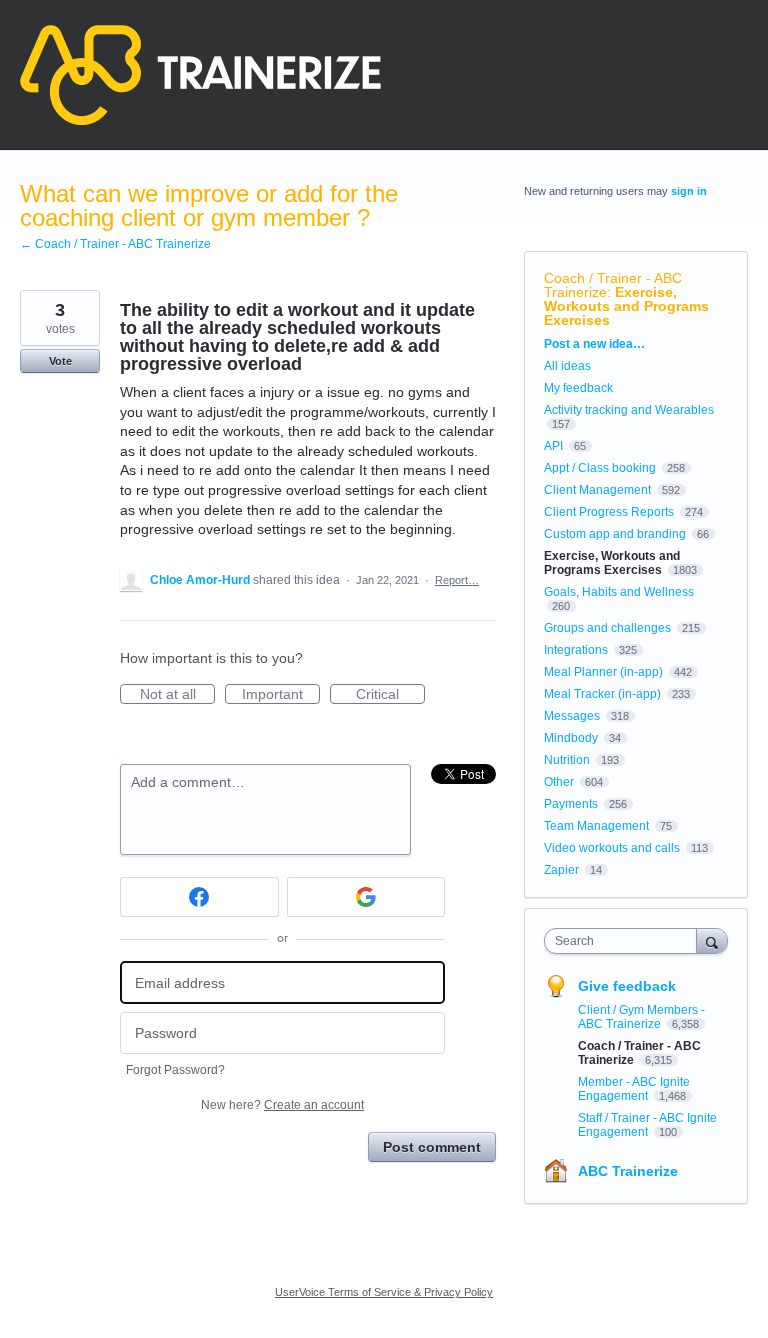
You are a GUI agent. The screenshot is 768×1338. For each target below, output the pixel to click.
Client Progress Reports (609, 512)
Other (559, 782)
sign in (689, 191)
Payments (571, 804)
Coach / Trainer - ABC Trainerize (613, 285)
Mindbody (571, 738)
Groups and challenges (607, 628)
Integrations (576, 650)
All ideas (567, 366)
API (553, 446)
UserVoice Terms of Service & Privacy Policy (384, 1292)
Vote (60, 361)
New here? (282, 1105)
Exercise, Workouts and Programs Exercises (626, 306)
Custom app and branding (615, 534)
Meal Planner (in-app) (603, 672)
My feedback (578, 388)
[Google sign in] (366, 897)
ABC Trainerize (628, 1171)
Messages (572, 716)
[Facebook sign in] (199, 897)
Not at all (177, 695)
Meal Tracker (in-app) (602, 694)
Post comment (432, 1147)
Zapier (561, 870)
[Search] (712, 940)
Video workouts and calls (612, 848)
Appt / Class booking (600, 468)
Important (281, 695)
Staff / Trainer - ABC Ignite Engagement (647, 1125)
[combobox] (625, 941)
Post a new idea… (594, 344)
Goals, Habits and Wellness (619, 592)
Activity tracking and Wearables (629, 410)
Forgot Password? (175, 1070)
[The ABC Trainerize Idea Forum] (200, 75)
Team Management (596, 826)
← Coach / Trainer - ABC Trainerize (115, 244)
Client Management (597, 490)
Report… (457, 580)
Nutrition (567, 760)
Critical (390, 695)
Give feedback (627, 986)
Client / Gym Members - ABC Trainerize (641, 1017)
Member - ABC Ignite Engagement (634, 1089)
